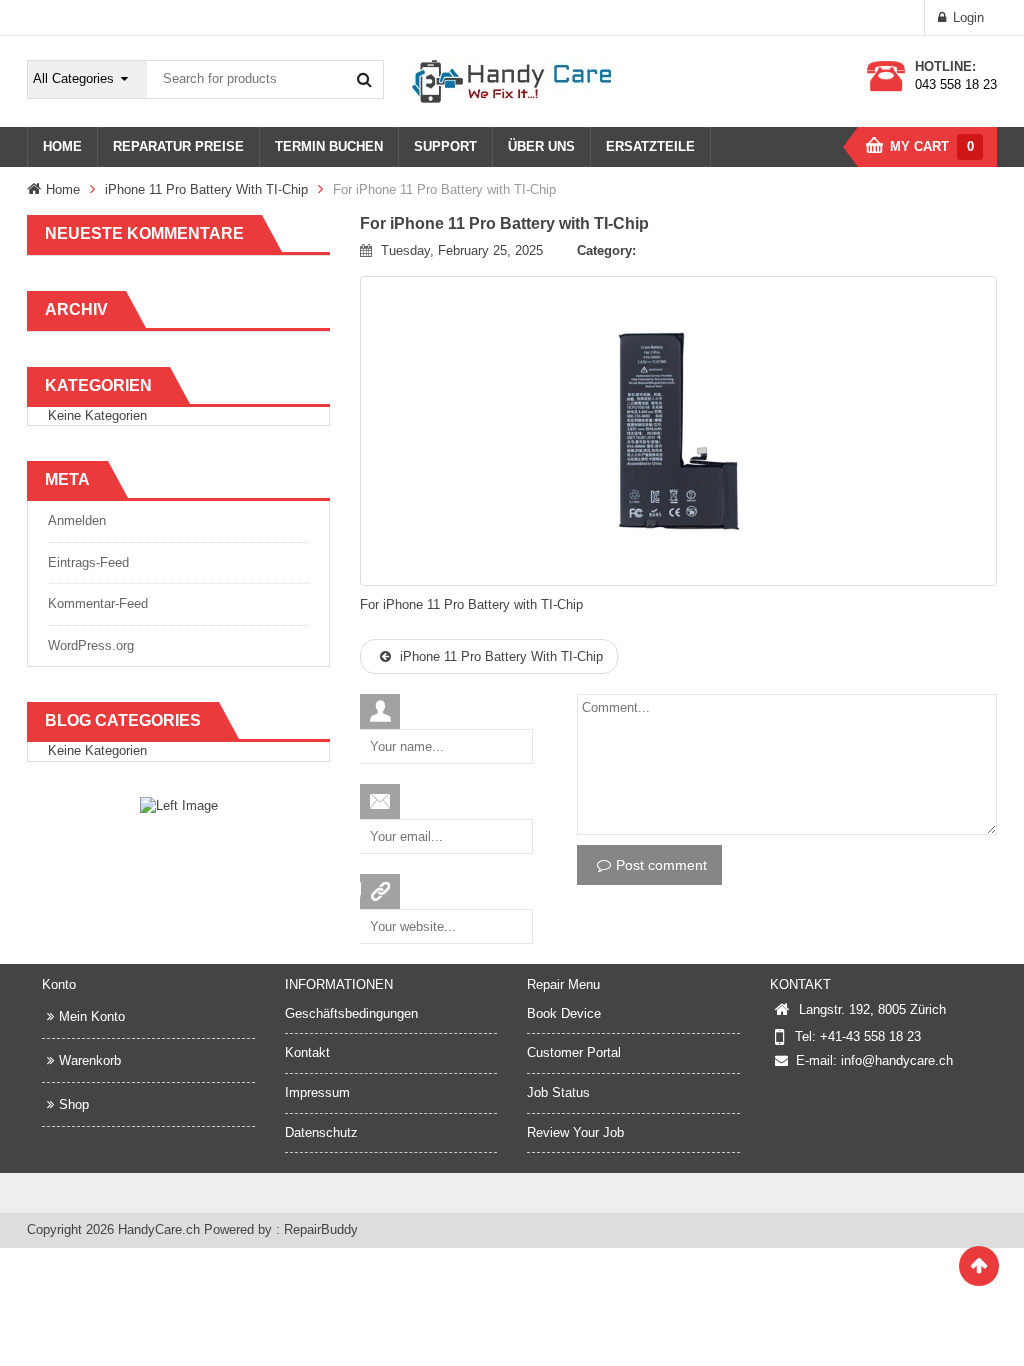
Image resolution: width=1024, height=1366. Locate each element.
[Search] (364, 79)
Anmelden (77, 520)
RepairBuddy (321, 1229)
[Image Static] (179, 805)
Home (63, 189)
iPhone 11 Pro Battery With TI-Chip (206, 189)
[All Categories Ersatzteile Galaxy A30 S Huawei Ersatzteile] (88, 79)
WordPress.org (91, 645)
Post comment (661, 865)
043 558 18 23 (956, 84)
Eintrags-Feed (88, 562)
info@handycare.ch (897, 1060)
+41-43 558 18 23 (870, 1036)
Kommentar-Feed (98, 603)
